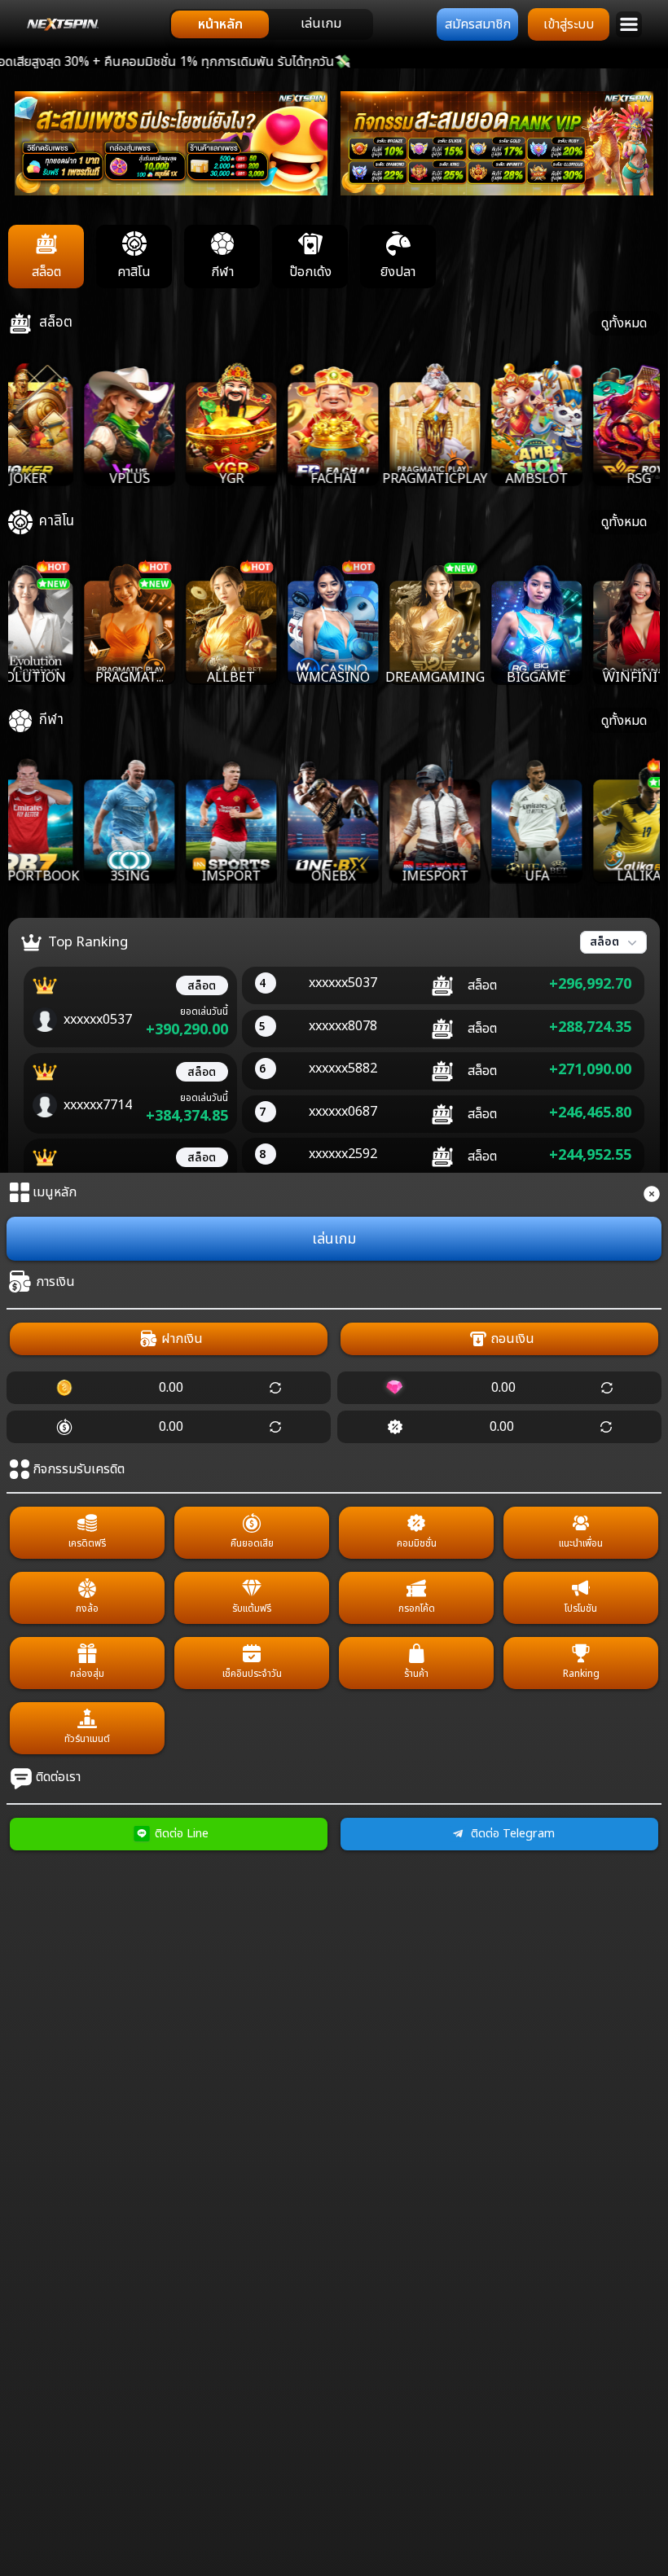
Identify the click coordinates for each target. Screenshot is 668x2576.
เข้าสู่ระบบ (569, 24)
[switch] (271, 24)
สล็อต (604, 942)
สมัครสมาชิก (478, 24)
